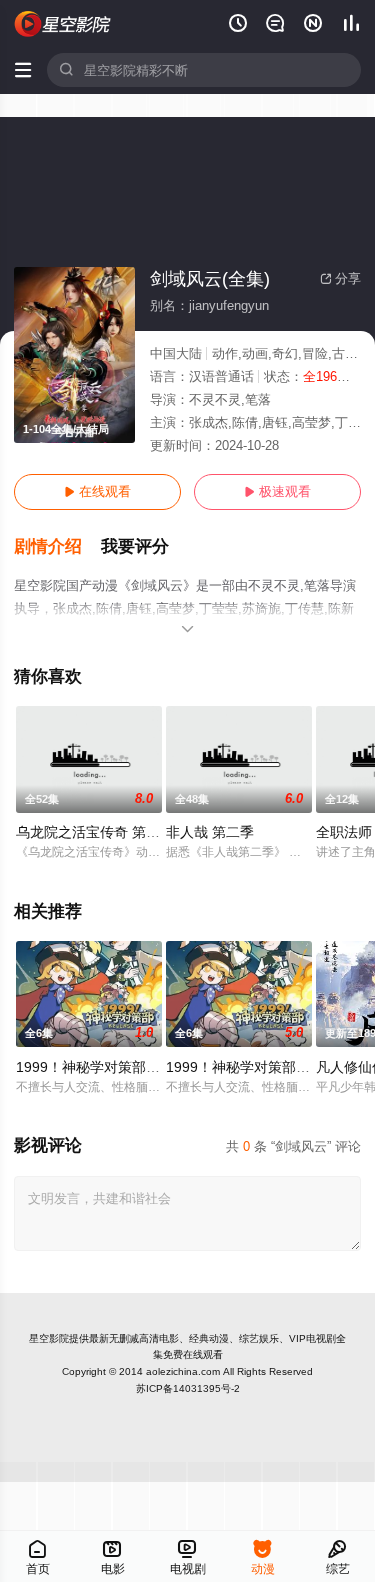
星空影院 (49, 1338)
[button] (57, 547)
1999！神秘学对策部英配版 (102, 1067)
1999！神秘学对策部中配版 (252, 1067)
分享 (340, 278)
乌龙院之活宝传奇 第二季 (95, 832)
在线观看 (97, 491)
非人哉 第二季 (210, 832)
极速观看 (277, 491)
